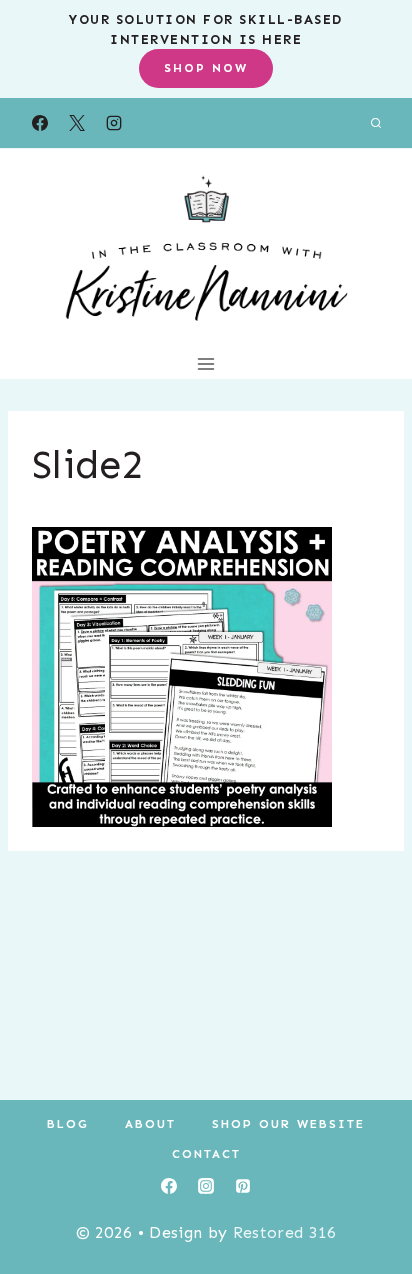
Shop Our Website (288, 1124)
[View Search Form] (376, 123)
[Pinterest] (243, 1186)
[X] (77, 123)
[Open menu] (206, 363)
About (150, 1124)
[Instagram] (114, 123)
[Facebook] (40, 123)
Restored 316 (285, 1232)
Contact (206, 1154)
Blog (68, 1124)
